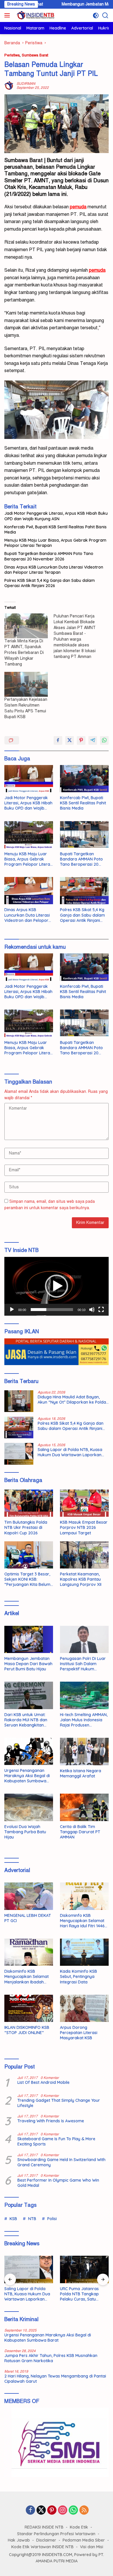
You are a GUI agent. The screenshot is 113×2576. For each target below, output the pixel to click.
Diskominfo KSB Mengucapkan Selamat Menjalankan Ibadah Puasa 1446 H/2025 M (27, 1977)
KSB (13, 2219)
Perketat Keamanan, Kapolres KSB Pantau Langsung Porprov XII (81, 1579)
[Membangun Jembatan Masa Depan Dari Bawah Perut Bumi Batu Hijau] (29, 1639)
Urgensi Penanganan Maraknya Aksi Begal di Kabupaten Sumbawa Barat (27, 1776)
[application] (57, 1286)
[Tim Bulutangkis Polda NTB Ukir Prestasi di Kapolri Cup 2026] (29, 1503)
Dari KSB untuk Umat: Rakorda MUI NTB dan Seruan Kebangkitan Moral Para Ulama (26, 1720)
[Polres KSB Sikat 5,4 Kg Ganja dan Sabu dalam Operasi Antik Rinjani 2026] (84, 891)
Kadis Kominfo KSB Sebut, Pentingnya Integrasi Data (79, 1976)
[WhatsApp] (73, 2511)
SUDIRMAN (26, 84)
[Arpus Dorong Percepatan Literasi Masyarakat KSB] (84, 2008)
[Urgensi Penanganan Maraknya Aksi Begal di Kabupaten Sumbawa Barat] (29, 1751)
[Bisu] (92, 1310)
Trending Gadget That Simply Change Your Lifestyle (59, 2103)
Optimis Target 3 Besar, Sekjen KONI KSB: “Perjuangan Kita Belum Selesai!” (27, 1579)
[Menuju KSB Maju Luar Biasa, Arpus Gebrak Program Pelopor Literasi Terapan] (29, 835)
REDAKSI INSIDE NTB (44, 2527)
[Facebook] (30, 2511)
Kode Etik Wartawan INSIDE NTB (42, 2547)
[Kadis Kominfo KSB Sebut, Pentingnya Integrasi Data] (84, 1952)
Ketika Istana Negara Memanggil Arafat (81, 1773)
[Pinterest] (52, 2511)
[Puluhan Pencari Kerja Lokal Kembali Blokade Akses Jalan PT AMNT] (78, 637)
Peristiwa (12, 55)
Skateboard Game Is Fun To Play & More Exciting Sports (56, 2141)
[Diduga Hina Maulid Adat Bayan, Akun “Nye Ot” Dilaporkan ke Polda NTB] (19, 1401)
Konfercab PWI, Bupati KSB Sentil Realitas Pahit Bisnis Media (55, 529)
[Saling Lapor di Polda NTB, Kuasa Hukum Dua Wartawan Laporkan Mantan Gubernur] (19, 1454)
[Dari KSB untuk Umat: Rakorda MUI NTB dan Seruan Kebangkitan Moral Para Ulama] (29, 1695)
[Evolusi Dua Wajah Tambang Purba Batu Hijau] (29, 1807)
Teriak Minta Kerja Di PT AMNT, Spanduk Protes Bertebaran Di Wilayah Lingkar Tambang (24, 653)
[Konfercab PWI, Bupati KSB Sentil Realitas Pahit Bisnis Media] (84, 779)
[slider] (52, 1310)
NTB (32, 2219)
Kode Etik (79, 2527)
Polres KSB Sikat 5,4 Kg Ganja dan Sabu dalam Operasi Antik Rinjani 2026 (50, 583)
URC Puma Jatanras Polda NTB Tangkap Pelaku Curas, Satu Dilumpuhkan (79, 2294)
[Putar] (12, 1310)
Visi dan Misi (92, 2547)
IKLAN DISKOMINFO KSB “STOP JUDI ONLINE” (27, 2030)
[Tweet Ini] (70, 740)
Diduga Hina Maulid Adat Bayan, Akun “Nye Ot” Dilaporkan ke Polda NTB (72, 1400)
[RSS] (84, 2511)
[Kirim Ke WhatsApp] (104, 740)
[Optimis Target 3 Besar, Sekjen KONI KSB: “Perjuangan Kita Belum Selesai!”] (29, 1555)
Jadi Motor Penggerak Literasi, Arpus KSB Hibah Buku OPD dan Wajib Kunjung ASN (56, 516)
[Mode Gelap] (96, 15)
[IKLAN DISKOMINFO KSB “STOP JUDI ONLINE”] (29, 2008)
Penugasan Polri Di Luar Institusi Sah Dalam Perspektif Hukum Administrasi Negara (83, 1664)
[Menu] (8, 15)
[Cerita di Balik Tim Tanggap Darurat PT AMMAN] (84, 1807)
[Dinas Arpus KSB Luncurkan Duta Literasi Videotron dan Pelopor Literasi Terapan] (29, 891)
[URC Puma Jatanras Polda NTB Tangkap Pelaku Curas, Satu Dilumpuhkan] (84, 2269)
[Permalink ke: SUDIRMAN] (9, 86)
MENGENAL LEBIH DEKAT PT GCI (28, 1918)
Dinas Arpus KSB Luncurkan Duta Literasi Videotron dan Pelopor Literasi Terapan (54, 570)
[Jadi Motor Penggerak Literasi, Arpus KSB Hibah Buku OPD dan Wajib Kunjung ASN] (29, 779)
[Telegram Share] (93, 740)
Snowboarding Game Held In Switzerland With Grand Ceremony (61, 2162)
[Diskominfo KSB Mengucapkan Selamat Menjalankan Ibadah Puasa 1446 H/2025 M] (29, 1952)
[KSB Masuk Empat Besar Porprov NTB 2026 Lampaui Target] (84, 1503)
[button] (57, 1286)
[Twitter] (41, 2511)
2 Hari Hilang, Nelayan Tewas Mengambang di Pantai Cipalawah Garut (55, 2379)
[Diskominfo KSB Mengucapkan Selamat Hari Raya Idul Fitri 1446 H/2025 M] (84, 1896)
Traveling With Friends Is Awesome (51, 2121)
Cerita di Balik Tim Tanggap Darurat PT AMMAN (80, 1832)
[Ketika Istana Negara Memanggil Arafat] (84, 1751)
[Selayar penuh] (101, 1310)
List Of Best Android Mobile (43, 2082)
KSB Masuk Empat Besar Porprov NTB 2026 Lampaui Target (84, 1527)
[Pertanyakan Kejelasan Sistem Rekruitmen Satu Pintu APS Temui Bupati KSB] (26, 684)
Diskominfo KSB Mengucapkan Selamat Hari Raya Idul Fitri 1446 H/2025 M (82, 1921)
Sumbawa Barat (35, 55)
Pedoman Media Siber (84, 2540)
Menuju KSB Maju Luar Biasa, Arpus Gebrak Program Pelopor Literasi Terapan (55, 543)
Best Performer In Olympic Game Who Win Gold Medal (58, 2183)
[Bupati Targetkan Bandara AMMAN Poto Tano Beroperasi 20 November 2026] (84, 835)
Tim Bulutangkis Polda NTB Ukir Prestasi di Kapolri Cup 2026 (26, 1527)
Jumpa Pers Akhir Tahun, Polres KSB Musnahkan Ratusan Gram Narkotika (51, 2358)
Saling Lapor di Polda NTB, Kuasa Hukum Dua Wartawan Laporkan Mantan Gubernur (70, 1452)
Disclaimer (46, 2540)
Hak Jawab (19, 2540)
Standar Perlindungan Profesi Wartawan (56, 2534)
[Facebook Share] (58, 740)
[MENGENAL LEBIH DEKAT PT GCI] (29, 1896)
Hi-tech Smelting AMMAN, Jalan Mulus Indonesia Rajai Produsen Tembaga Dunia (84, 1720)
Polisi (52, 2219)
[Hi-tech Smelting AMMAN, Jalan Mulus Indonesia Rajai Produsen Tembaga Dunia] (84, 1695)
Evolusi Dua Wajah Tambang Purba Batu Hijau (25, 1832)
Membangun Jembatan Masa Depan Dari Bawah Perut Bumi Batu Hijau (28, 1664)
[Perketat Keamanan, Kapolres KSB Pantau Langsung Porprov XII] (84, 1555)
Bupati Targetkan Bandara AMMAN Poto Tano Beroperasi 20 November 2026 (49, 556)
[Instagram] (63, 2511)
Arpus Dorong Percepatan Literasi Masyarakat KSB (79, 2033)
